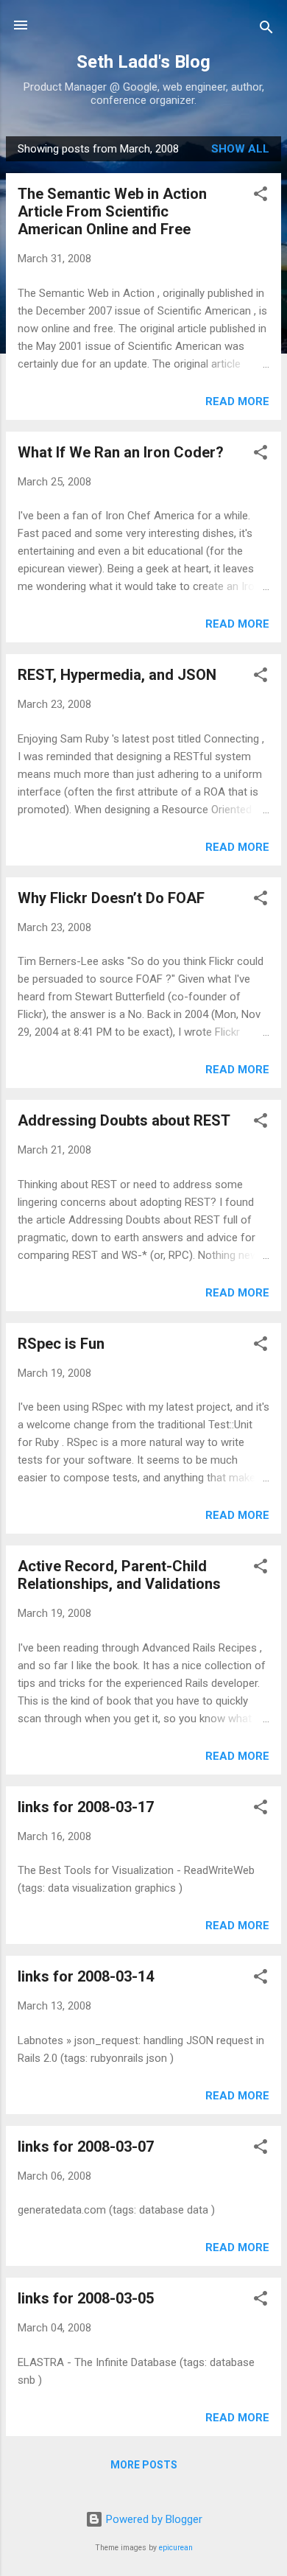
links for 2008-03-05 (86, 2298)
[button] (261, 196)
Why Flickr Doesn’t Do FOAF (111, 898)
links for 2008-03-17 (86, 1807)
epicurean (176, 2548)
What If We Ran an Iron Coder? (121, 452)
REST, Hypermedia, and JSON (117, 675)
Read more (237, 401)
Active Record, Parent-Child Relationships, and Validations (119, 1575)
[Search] (266, 30)
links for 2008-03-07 (86, 2147)
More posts (144, 2465)
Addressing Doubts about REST (124, 1120)
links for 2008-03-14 (86, 1976)
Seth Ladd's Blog (143, 62)
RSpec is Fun (61, 1344)
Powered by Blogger (153, 2519)
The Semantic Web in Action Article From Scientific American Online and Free (112, 211)
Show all (240, 149)
